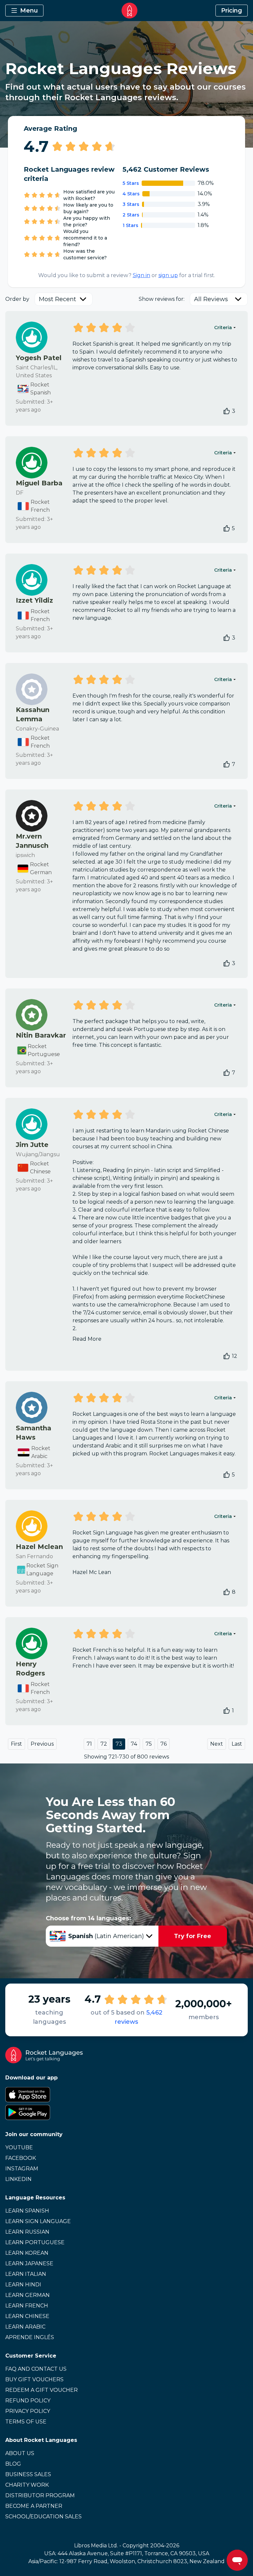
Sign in (141, 275)
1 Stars (130, 225)
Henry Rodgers (30, 1669)
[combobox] (64, 299)
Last (237, 1744)
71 (89, 1744)
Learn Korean (27, 2253)
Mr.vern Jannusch (32, 841)
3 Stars (131, 204)
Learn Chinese (27, 2316)
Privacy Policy (28, 2411)
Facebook (21, 2158)
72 (104, 1744)
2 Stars (131, 215)
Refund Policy (28, 2401)
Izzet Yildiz (34, 600)
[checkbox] (227, 411)
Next (217, 1744)
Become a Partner (34, 2506)
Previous (42, 1744)
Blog (13, 2464)
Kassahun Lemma (33, 714)
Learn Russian (27, 2232)
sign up (168, 275)
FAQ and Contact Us (36, 2369)
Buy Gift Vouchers (34, 2379)
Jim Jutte (32, 1145)
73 (119, 1744)
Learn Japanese (29, 2263)
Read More (87, 1339)
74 (134, 1744)
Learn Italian (26, 2274)
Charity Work (27, 2485)
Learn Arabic (25, 2327)
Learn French (27, 2306)
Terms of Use (26, 2422)
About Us (20, 2453)
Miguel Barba (39, 483)
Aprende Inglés (30, 2337)
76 (164, 1744)
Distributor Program (40, 2495)
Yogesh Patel (39, 358)
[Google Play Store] (126, 2112)
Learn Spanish (27, 2211)
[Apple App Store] (126, 2095)
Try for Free (193, 1936)
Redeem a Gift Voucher (42, 2390)
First (16, 1744)
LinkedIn (18, 2179)
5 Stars (131, 183)
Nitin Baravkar (41, 1035)
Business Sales (28, 2474)
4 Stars (131, 194)
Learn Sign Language (38, 2221)
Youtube (19, 2147)
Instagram (22, 2169)
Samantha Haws (34, 1433)
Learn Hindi (23, 2285)
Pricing (232, 11)
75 (149, 1744)
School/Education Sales (43, 2517)
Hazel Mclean (39, 1547)
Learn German (28, 2295)
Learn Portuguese (35, 2242)
